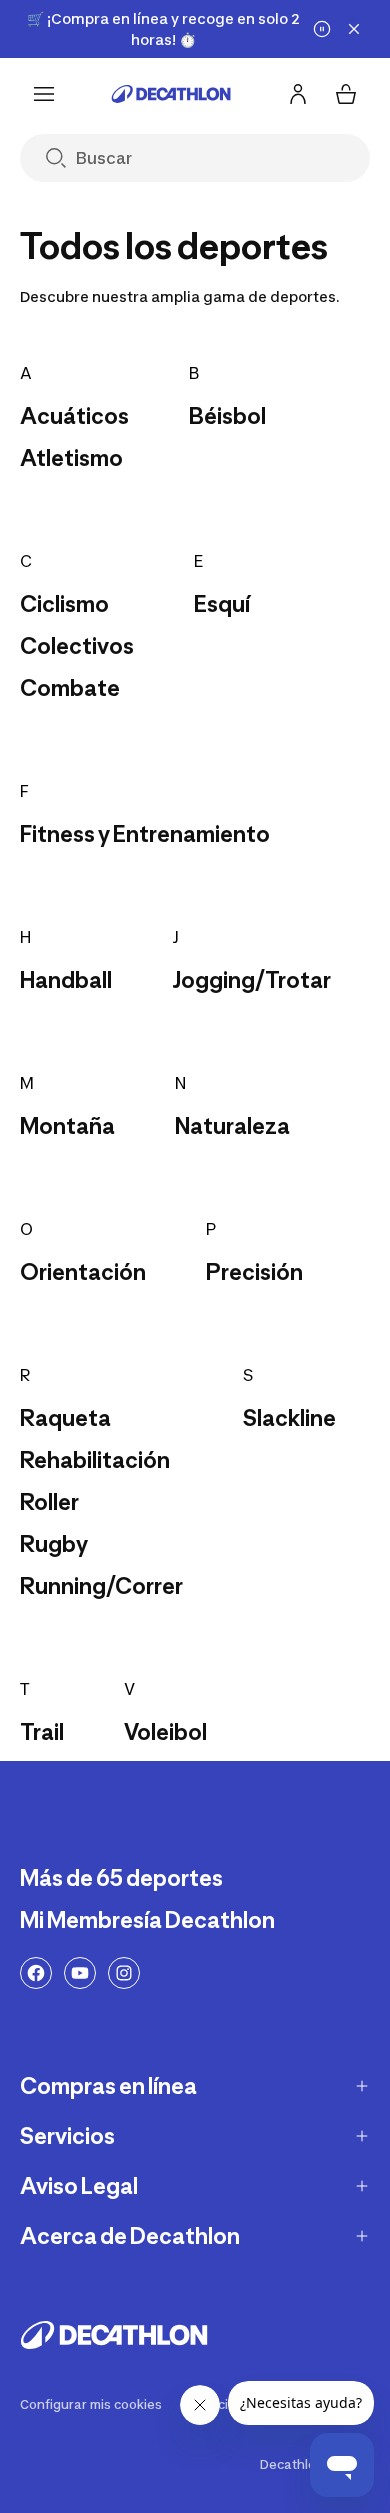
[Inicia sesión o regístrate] (298, 94)
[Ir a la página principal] (171, 94)
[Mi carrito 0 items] (346, 94)
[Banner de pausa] (322, 29)
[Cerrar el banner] (354, 29)
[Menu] (44, 94)
